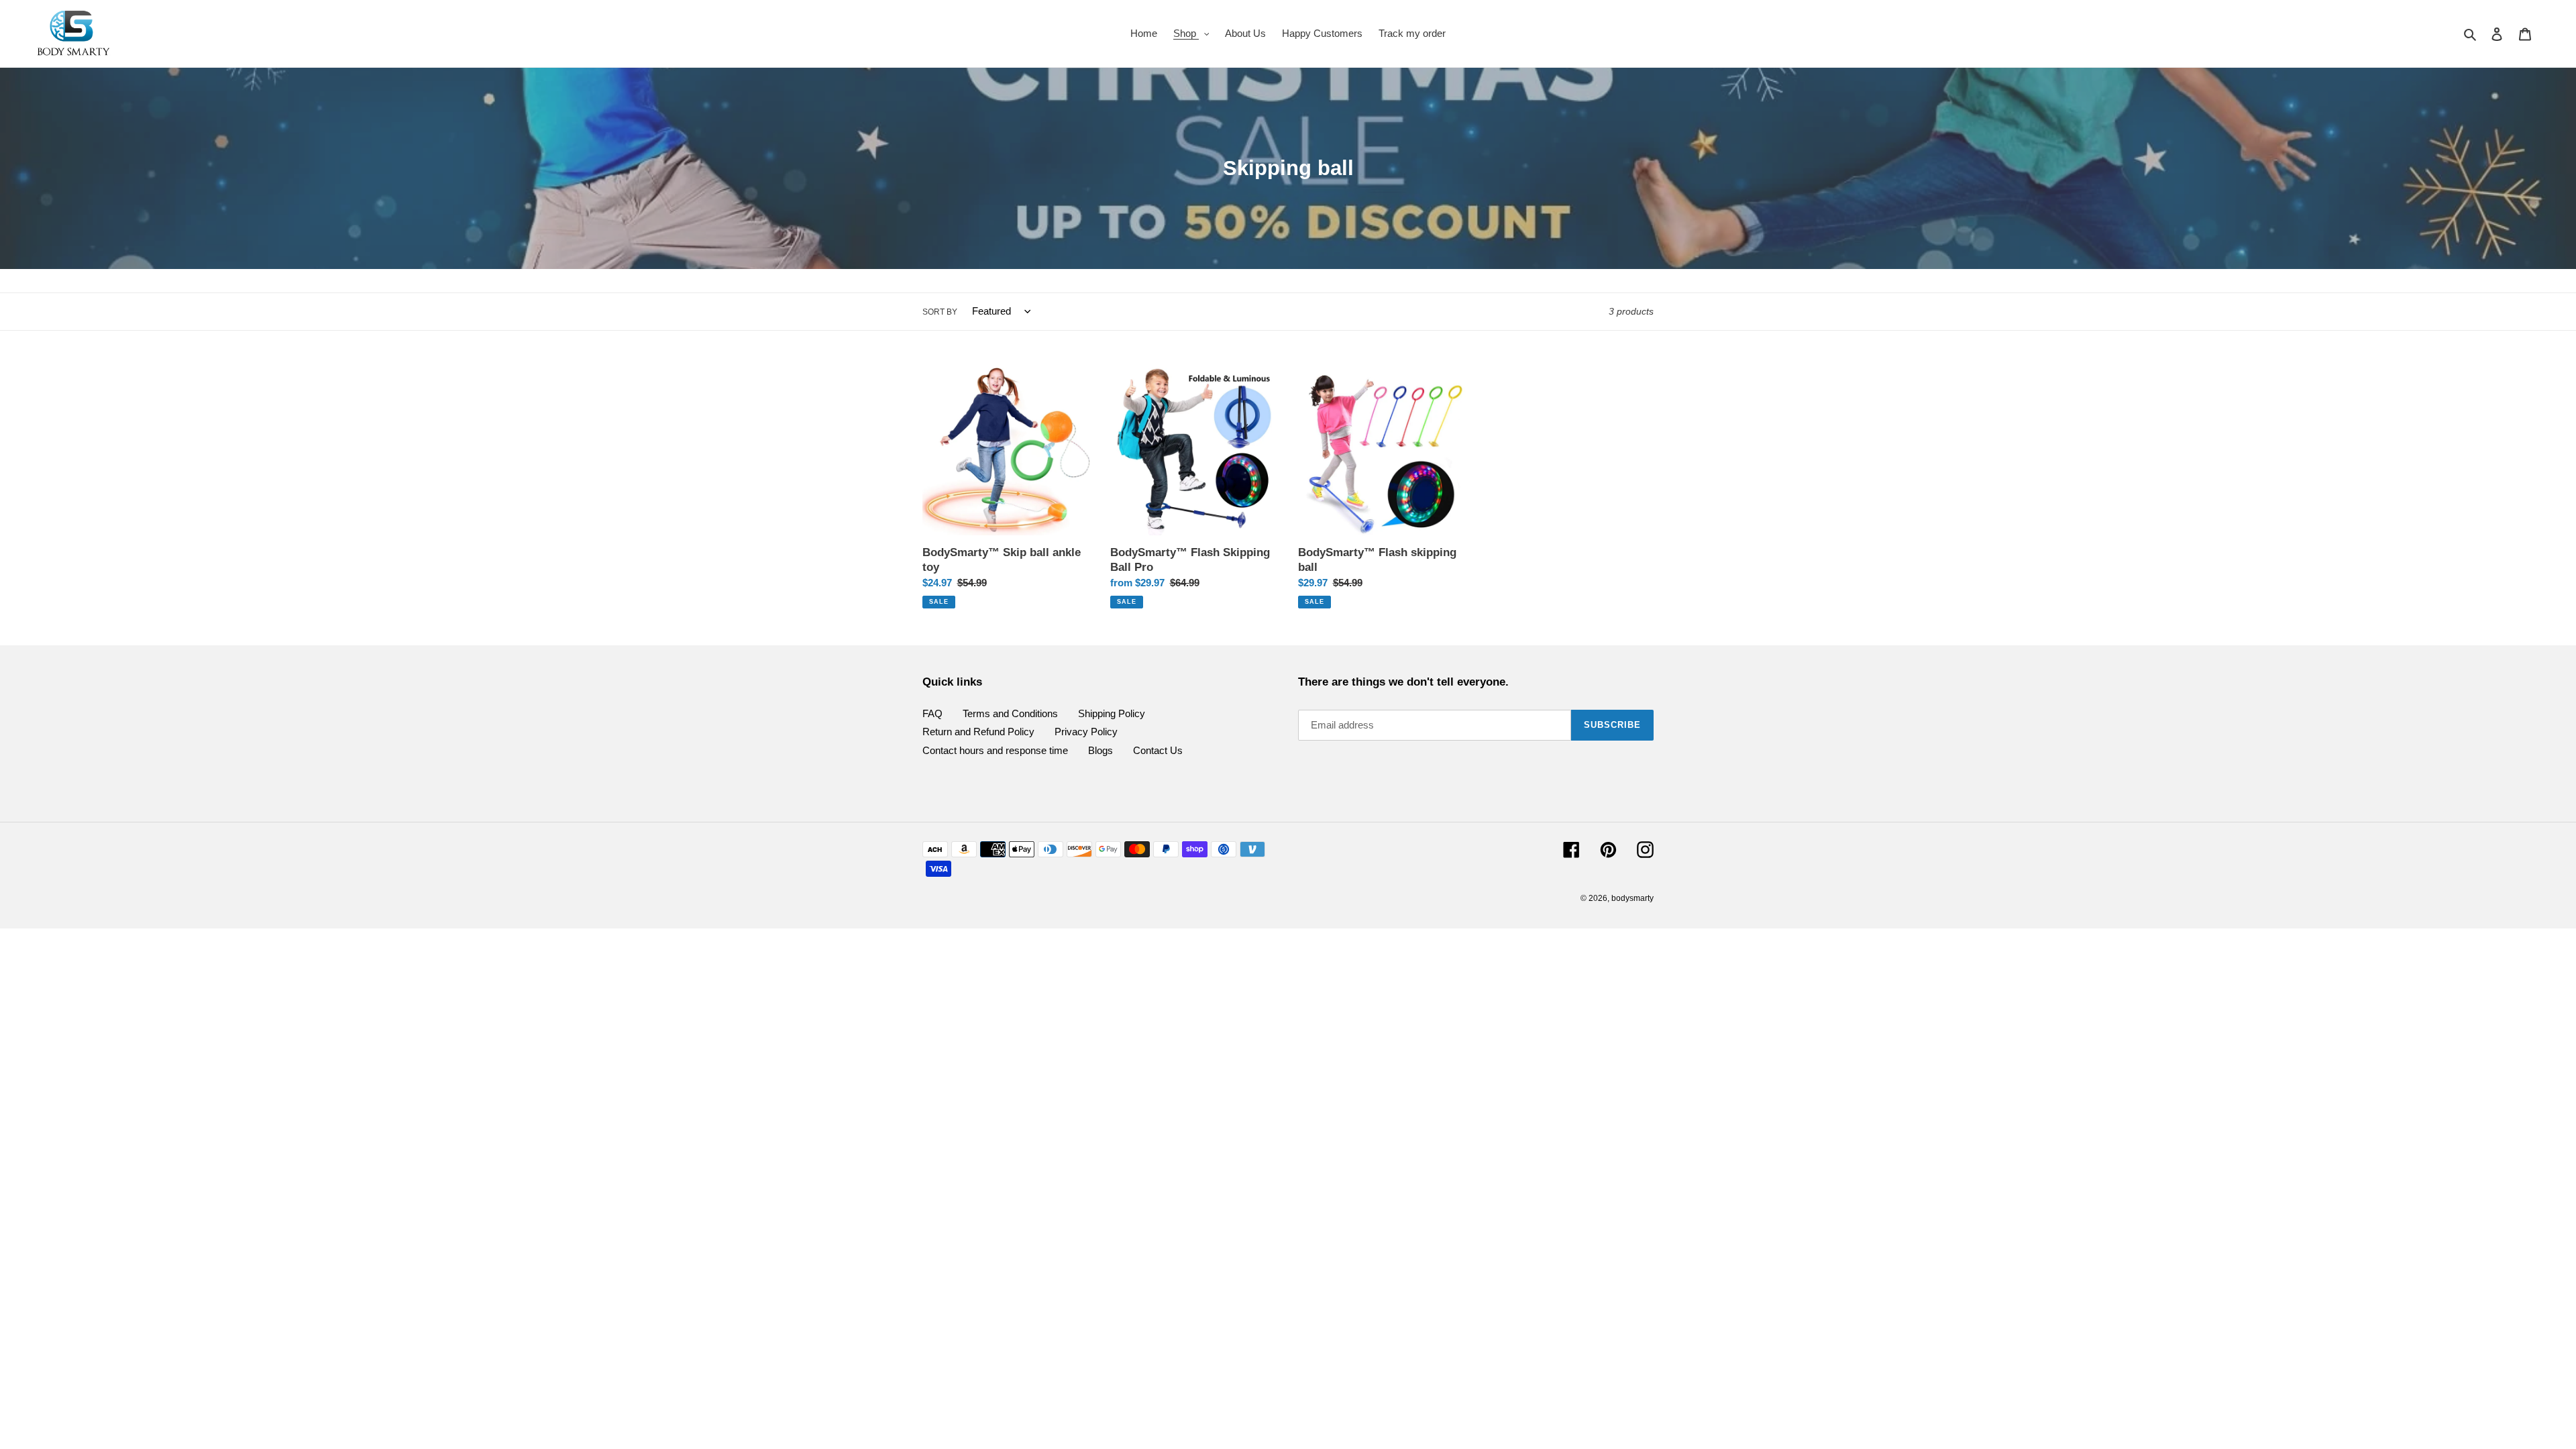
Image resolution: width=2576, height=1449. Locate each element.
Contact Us (1158, 750)
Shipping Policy (1112, 713)
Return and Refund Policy (978, 732)
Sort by (940, 312)
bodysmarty (1632, 898)
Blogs (1101, 750)
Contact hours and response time (995, 750)
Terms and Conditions (1010, 713)
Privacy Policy (1086, 732)
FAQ (932, 713)
